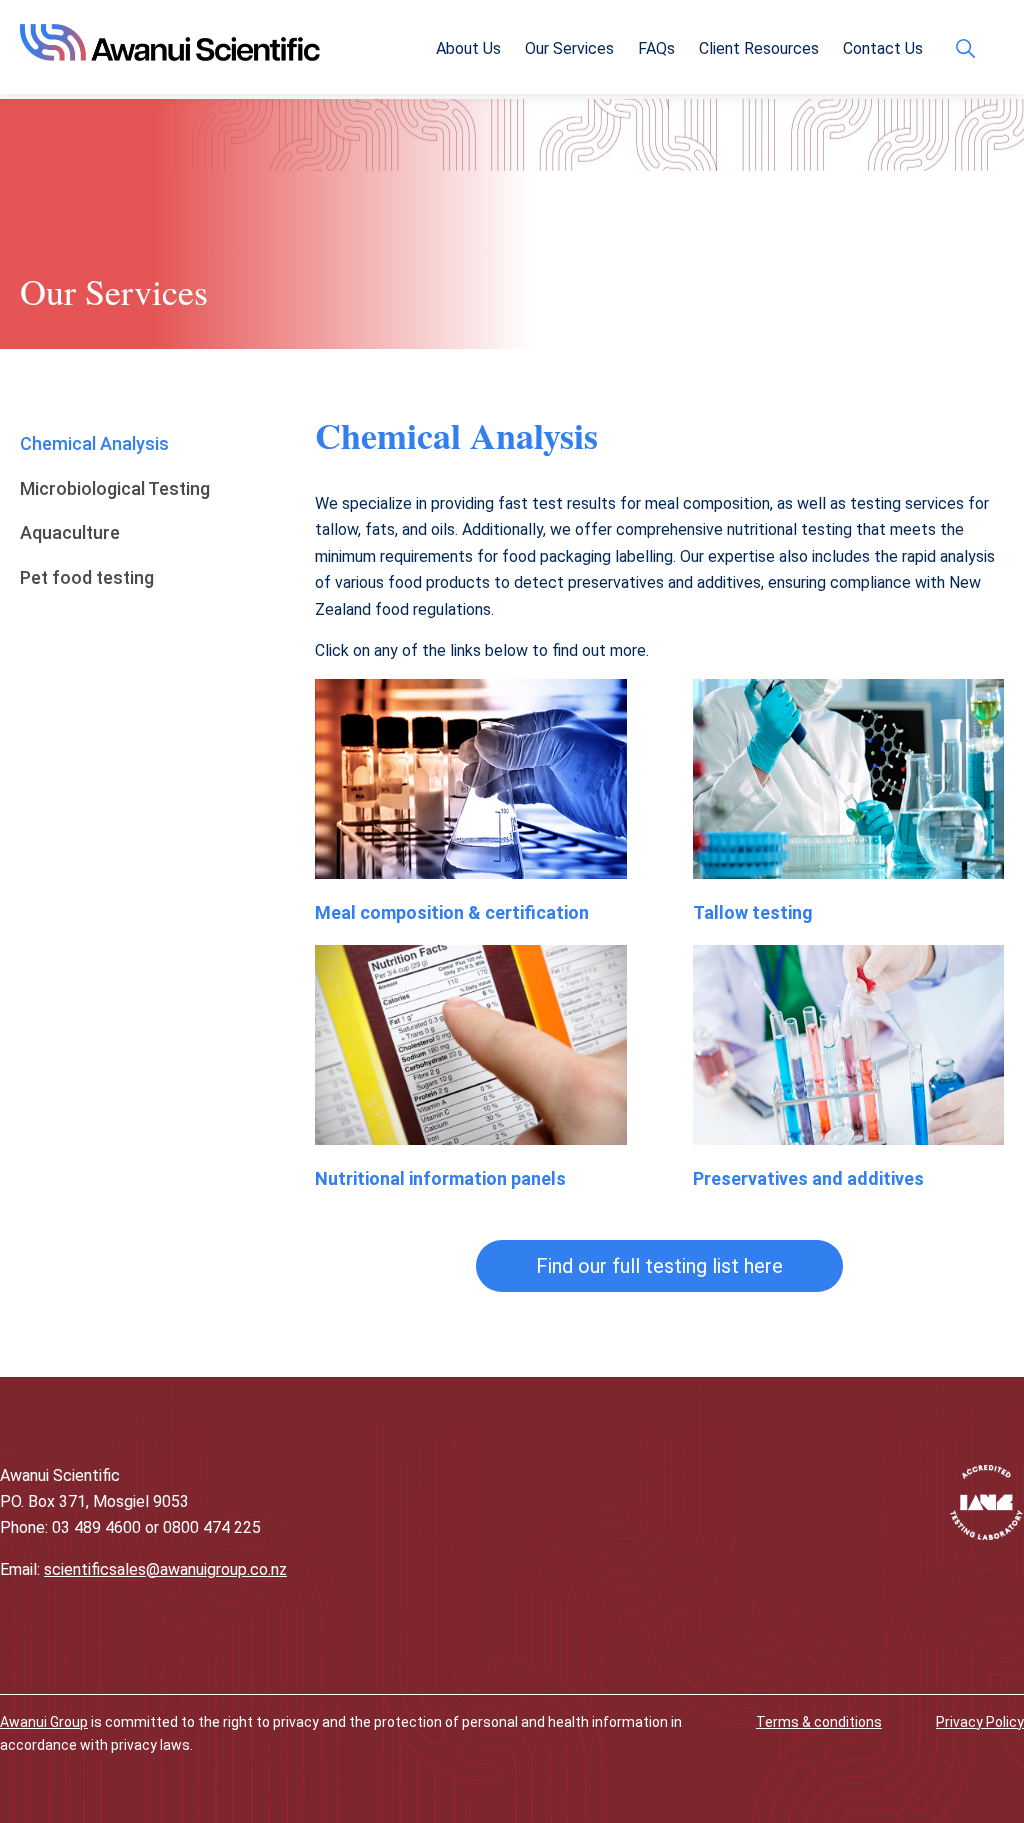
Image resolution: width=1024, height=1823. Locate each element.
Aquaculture (70, 532)
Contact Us (883, 48)
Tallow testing (753, 912)
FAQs (656, 48)
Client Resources (759, 48)
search (970, 48)
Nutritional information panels (440, 1178)
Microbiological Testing (115, 488)
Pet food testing (87, 577)
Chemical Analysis (94, 443)
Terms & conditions (819, 1722)
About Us (468, 48)
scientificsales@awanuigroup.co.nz (165, 1569)
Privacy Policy (980, 1722)
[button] (659, 1266)
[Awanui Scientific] (170, 54)
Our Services (569, 48)
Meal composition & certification (452, 912)
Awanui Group (44, 1722)
